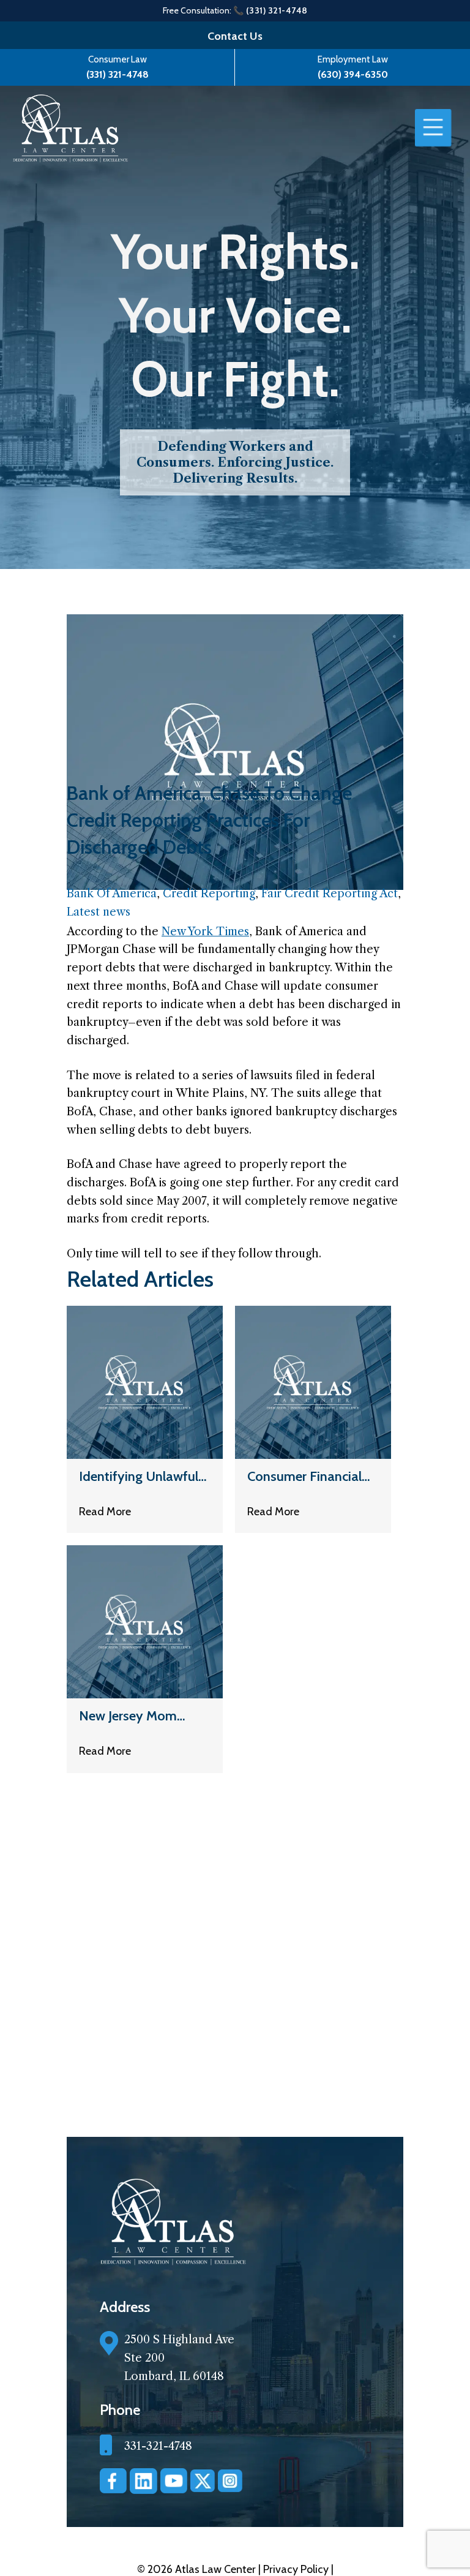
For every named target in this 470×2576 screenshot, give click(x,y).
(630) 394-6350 (353, 74)
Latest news (99, 912)
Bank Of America (112, 894)
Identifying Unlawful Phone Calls (139, 1476)
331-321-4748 (158, 2446)
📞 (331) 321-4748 (270, 10)
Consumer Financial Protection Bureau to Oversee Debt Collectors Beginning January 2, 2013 (308, 1476)
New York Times (205, 932)
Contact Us (235, 36)
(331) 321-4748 (117, 74)
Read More (105, 1512)
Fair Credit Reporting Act (330, 894)
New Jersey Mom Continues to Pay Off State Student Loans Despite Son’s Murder (141, 1716)
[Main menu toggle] (433, 128)
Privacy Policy (297, 2569)
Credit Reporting (209, 894)
